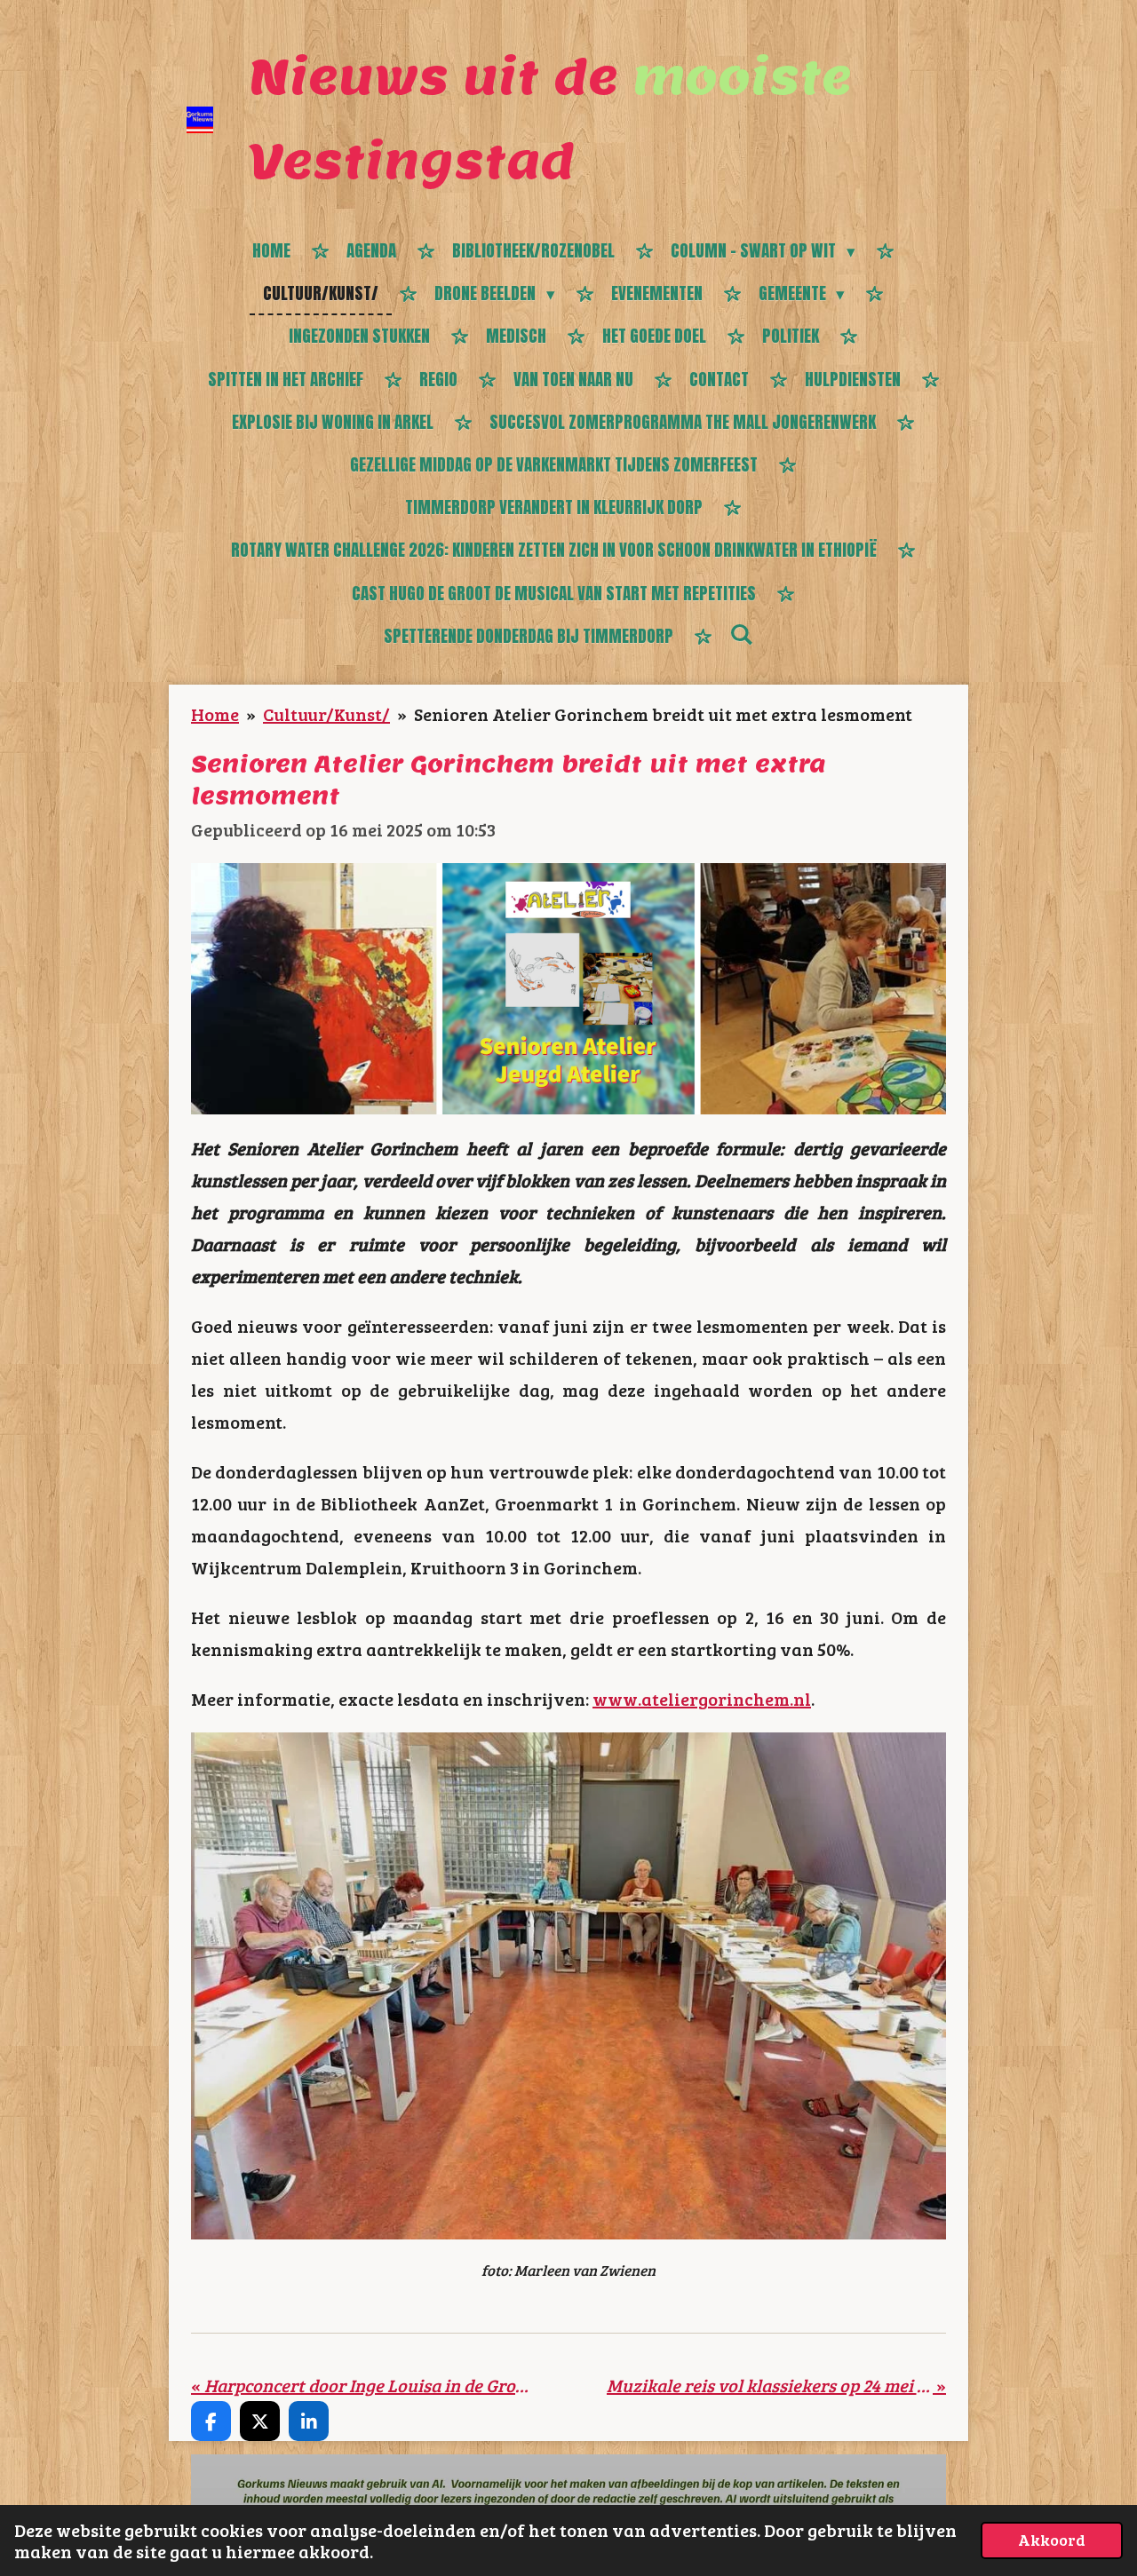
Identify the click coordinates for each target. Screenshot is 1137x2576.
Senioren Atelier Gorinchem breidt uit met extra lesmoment (663, 714)
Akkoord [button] (1052, 2540)
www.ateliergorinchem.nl (702, 1699)
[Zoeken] (741, 634)
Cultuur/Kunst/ (326, 714)
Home (215, 714)
